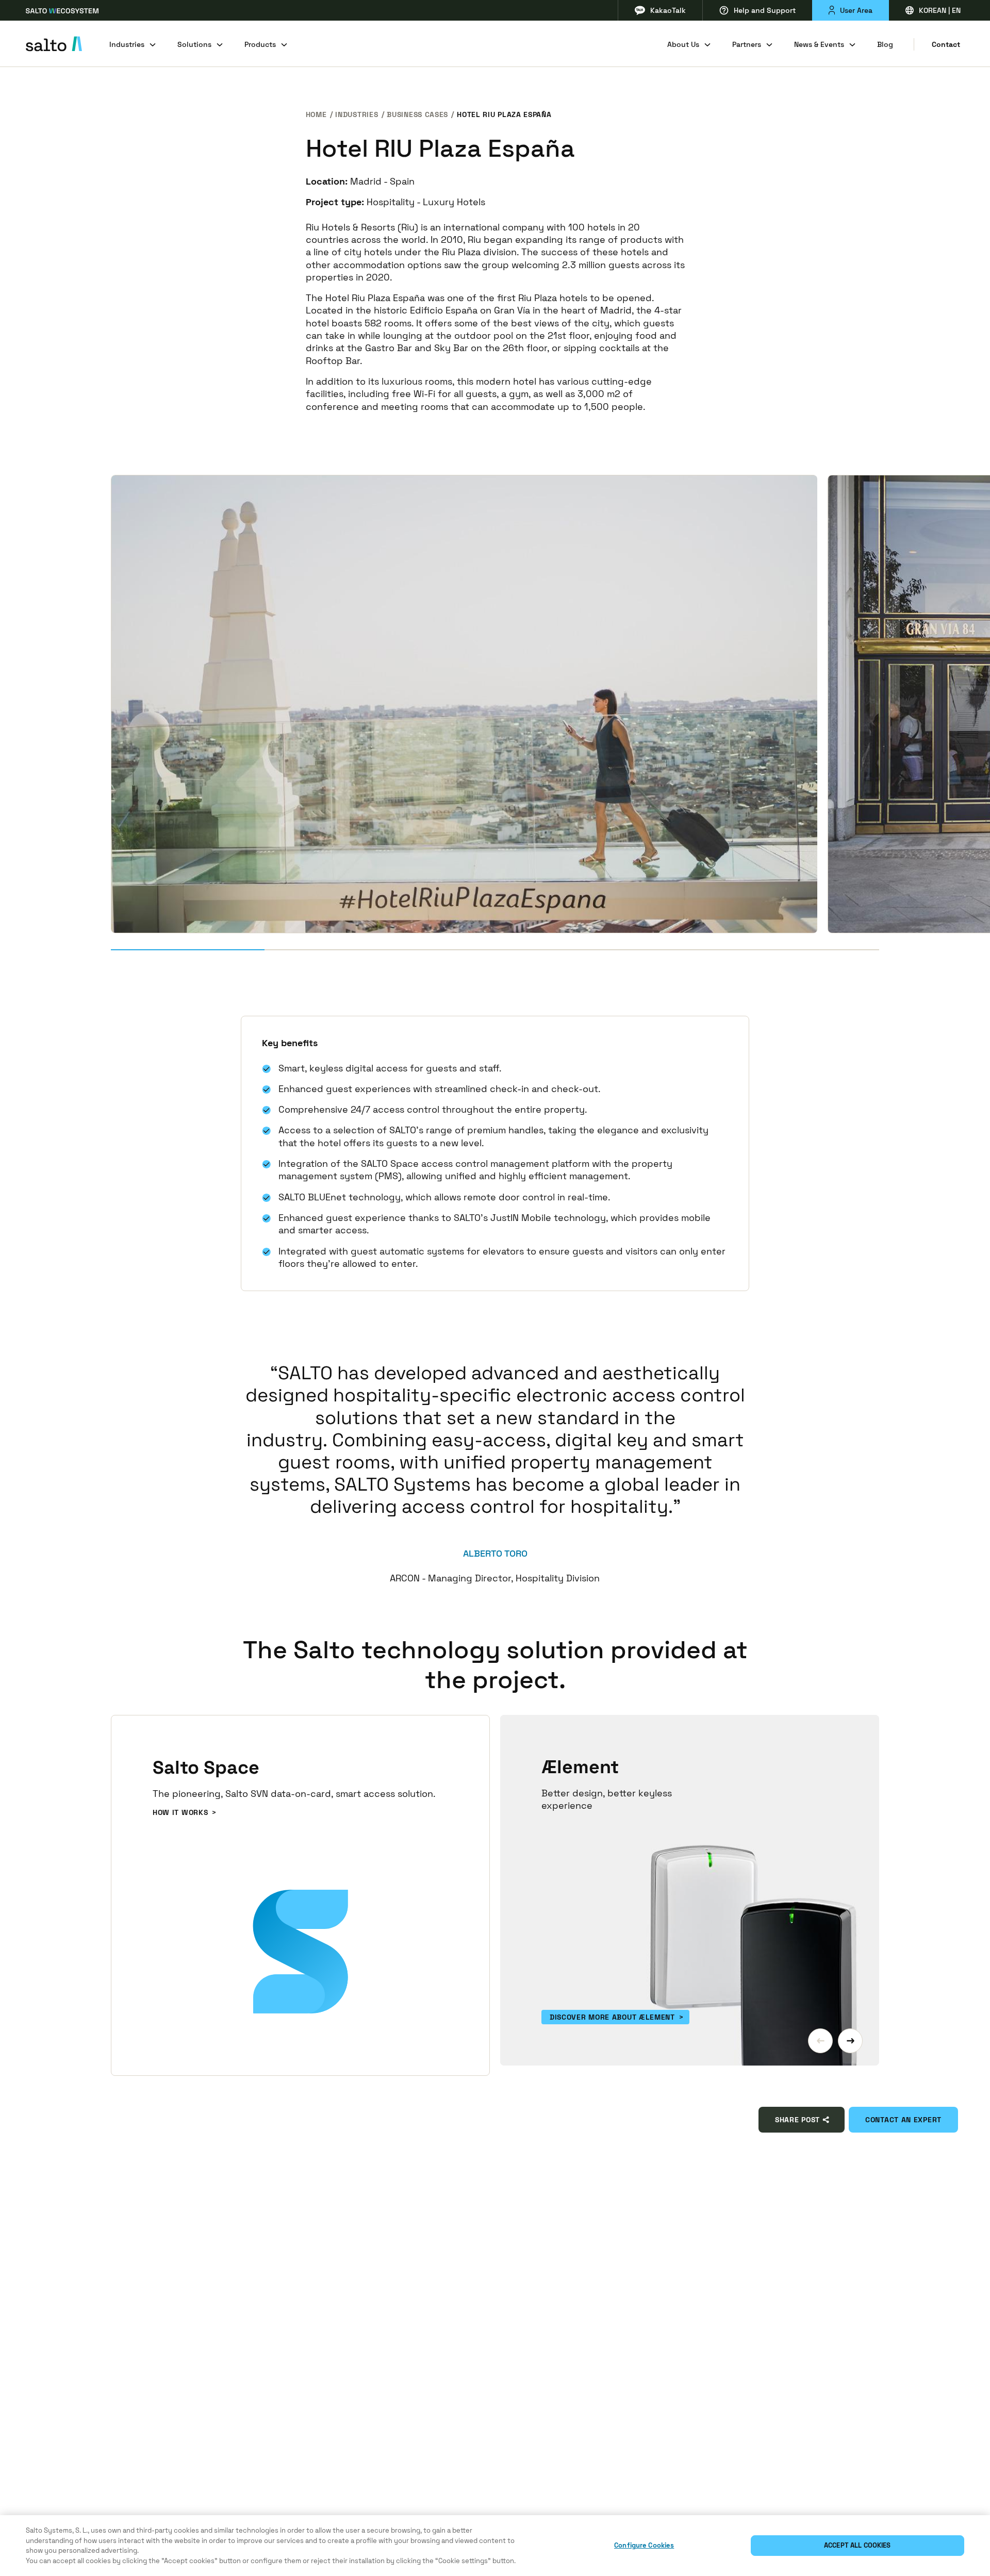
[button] (820, 2041)
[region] (495, 2546)
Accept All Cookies (857, 2545)
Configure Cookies (644, 2545)
